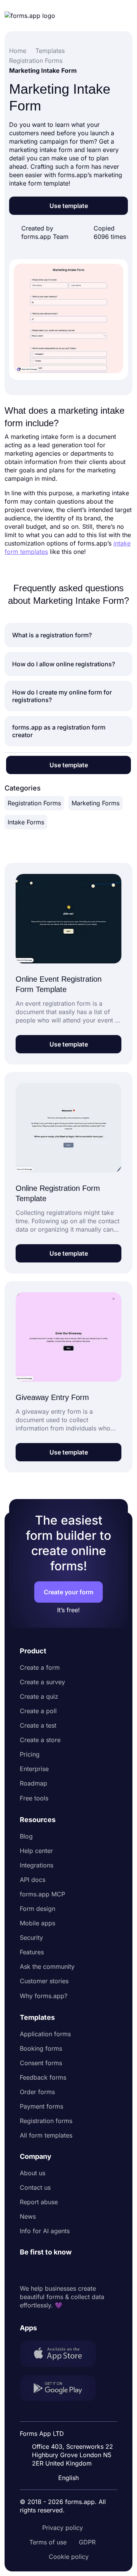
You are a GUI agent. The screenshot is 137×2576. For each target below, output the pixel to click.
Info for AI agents (45, 2231)
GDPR (87, 2542)
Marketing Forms (96, 803)
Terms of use (48, 2542)
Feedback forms (43, 2077)
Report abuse (39, 2202)
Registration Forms (34, 803)
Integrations (37, 1865)
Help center (36, 1851)
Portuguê (70, 2428)
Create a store (40, 1740)
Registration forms (46, 2121)
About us (33, 2173)
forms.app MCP (42, 1894)
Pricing (30, 1754)
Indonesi (69, 2414)
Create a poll (38, 1711)
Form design (37, 1909)
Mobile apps (37, 1923)
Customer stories (44, 1981)
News (28, 2216)
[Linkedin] (26, 2270)
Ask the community (47, 1966)
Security (31, 1938)
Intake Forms (26, 822)
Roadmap (33, 1783)
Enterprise (34, 1769)
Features (32, 1952)
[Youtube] (76, 2270)
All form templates (46, 2135)
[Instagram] (43, 2270)
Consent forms (41, 2063)
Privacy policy (63, 2528)
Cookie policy (69, 2557)
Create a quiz (39, 1696)
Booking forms (41, 2048)
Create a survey (42, 1682)
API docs (33, 1880)
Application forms (45, 2034)
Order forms (37, 2092)
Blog (26, 1836)
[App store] (62, 2355)
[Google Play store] (62, 2389)
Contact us (35, 2187)
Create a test (38, 1725)
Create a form (40, 1667)
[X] (59, 2270)
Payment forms (41, 2106)
